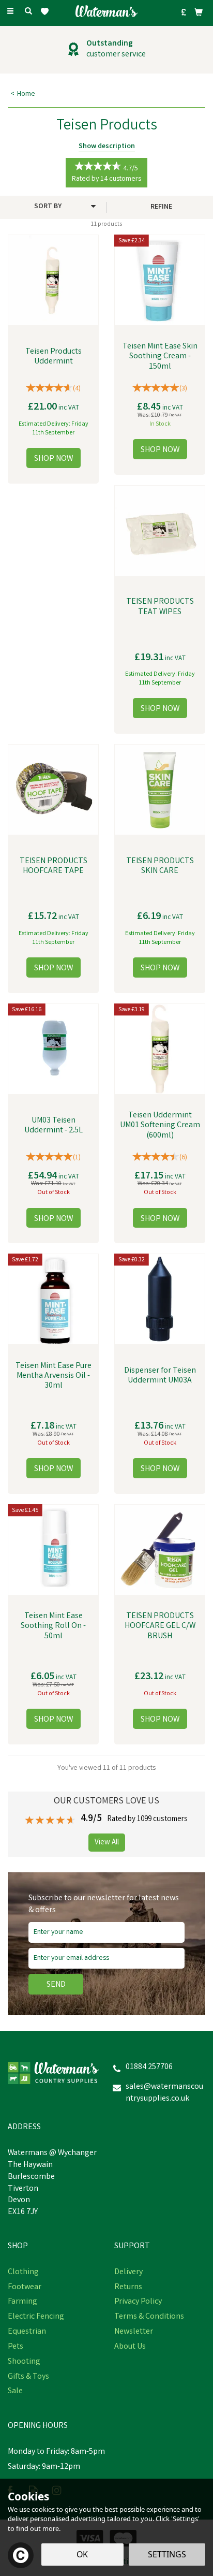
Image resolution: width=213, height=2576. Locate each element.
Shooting (24, 2362)
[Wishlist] (47, 12)
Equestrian (27, 2332)
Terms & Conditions (149, 2317)
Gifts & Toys (28, 2377)
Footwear (25, 2288)
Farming (22, 2302)
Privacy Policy (138, 2302)
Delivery (128, 2273)
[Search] (28, 12)
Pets (16, 2347)
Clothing (23, 2273)
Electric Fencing (36, 2317)
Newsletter (134, 2332)
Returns (128, 2288)
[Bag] (199, 12)
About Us (130, 2347)
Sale (15, 2392)
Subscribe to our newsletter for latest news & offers (104, 1905)
